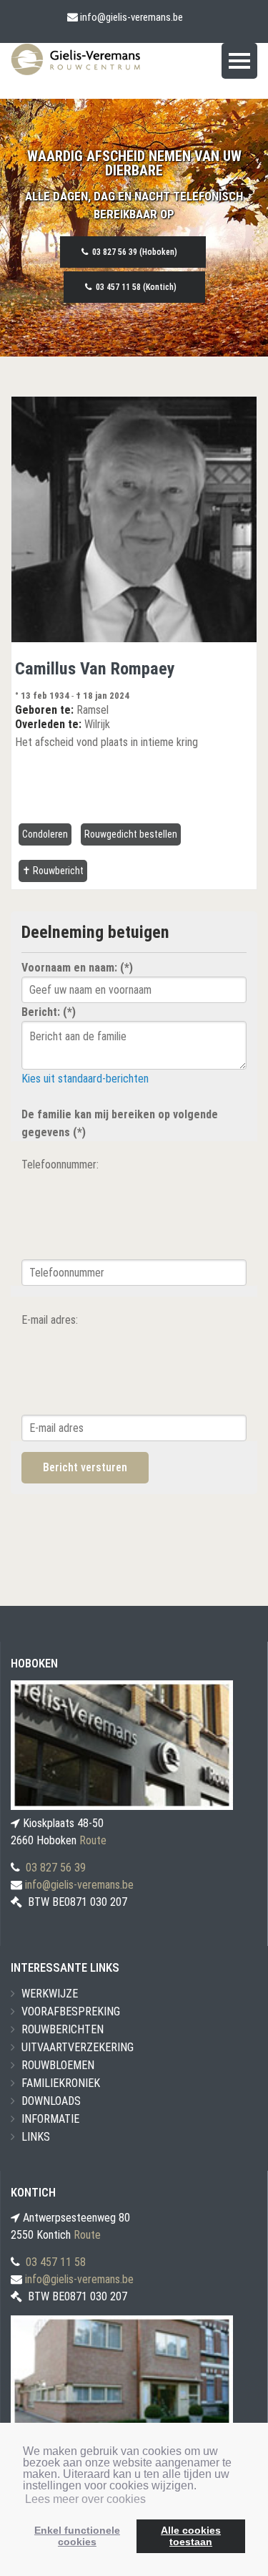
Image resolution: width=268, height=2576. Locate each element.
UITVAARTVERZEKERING (78, 2047)
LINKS (36, 2137)
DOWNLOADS (51, 2101)
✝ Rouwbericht (53, 871)
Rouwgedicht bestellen (131, 834)
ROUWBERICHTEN (63, 2029)
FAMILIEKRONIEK (61, 2083)
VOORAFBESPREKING (71, 2011)
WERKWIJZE (50, 1994)
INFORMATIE (50, 2119)
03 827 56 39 (56, 1868)
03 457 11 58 (56, 2262)
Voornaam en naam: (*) (77, 968)
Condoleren (45, 834)
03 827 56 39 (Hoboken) (133, 252)
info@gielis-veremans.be (131, 17)
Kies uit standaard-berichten (85, 1079)
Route (93, 1840)
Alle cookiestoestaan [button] (191, 2536)
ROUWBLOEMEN (58, 2065)
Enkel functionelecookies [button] (77, 2536)
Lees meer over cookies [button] (85, 2499)
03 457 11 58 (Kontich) (134, 287)
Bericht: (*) (49, 1012)
